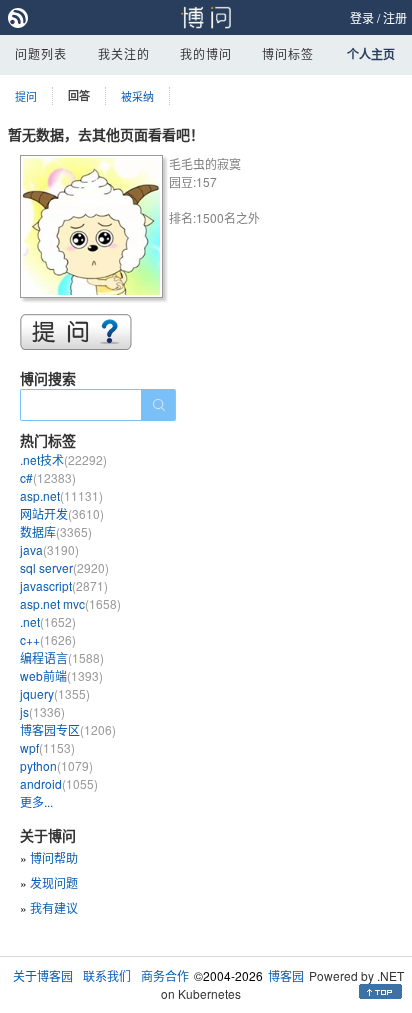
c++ (48, 639)
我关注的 (124, 53)
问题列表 (41, 53)
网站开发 (62, 513)
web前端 (61, 675)
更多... (36, 801)
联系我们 (107, 975)
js (42, 711)
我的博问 (206, 53)
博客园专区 (68, 729)
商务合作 (165, 975)
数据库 (56, 531)
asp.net (61, 495)
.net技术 (63, 459)
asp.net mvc (70, 603)
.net (48, 621)
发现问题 (54, 882)
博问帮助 (54, 857)
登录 (362, 17)
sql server (64, 567)
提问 (26, 96)
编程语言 (62, 657)
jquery (55, 693)
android (59, 783)
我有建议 (54, 907)
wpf (47, 747)
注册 (395, 17)
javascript (64, 585)
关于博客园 (43, 975)
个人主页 (371, 54)
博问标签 (288, 53)
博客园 (286, 975)
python (56, 765)
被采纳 (137, 96)
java (49, 549)
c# (48, 477)
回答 (79, 95)
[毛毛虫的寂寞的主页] (94, 229)
